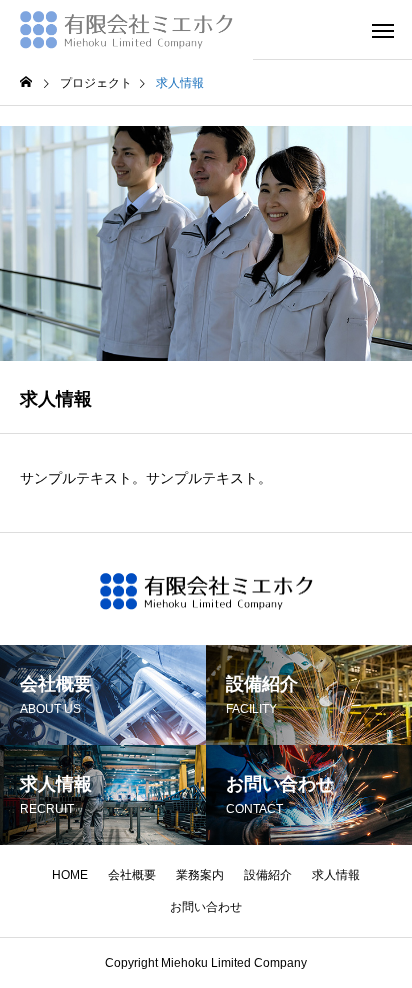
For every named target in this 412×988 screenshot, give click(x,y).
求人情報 (336, 875)
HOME (70, 875)
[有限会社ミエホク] (126, 30)
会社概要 (132, 875)
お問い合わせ (206, 907)
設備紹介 (268, 875)
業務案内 (200, 875)
